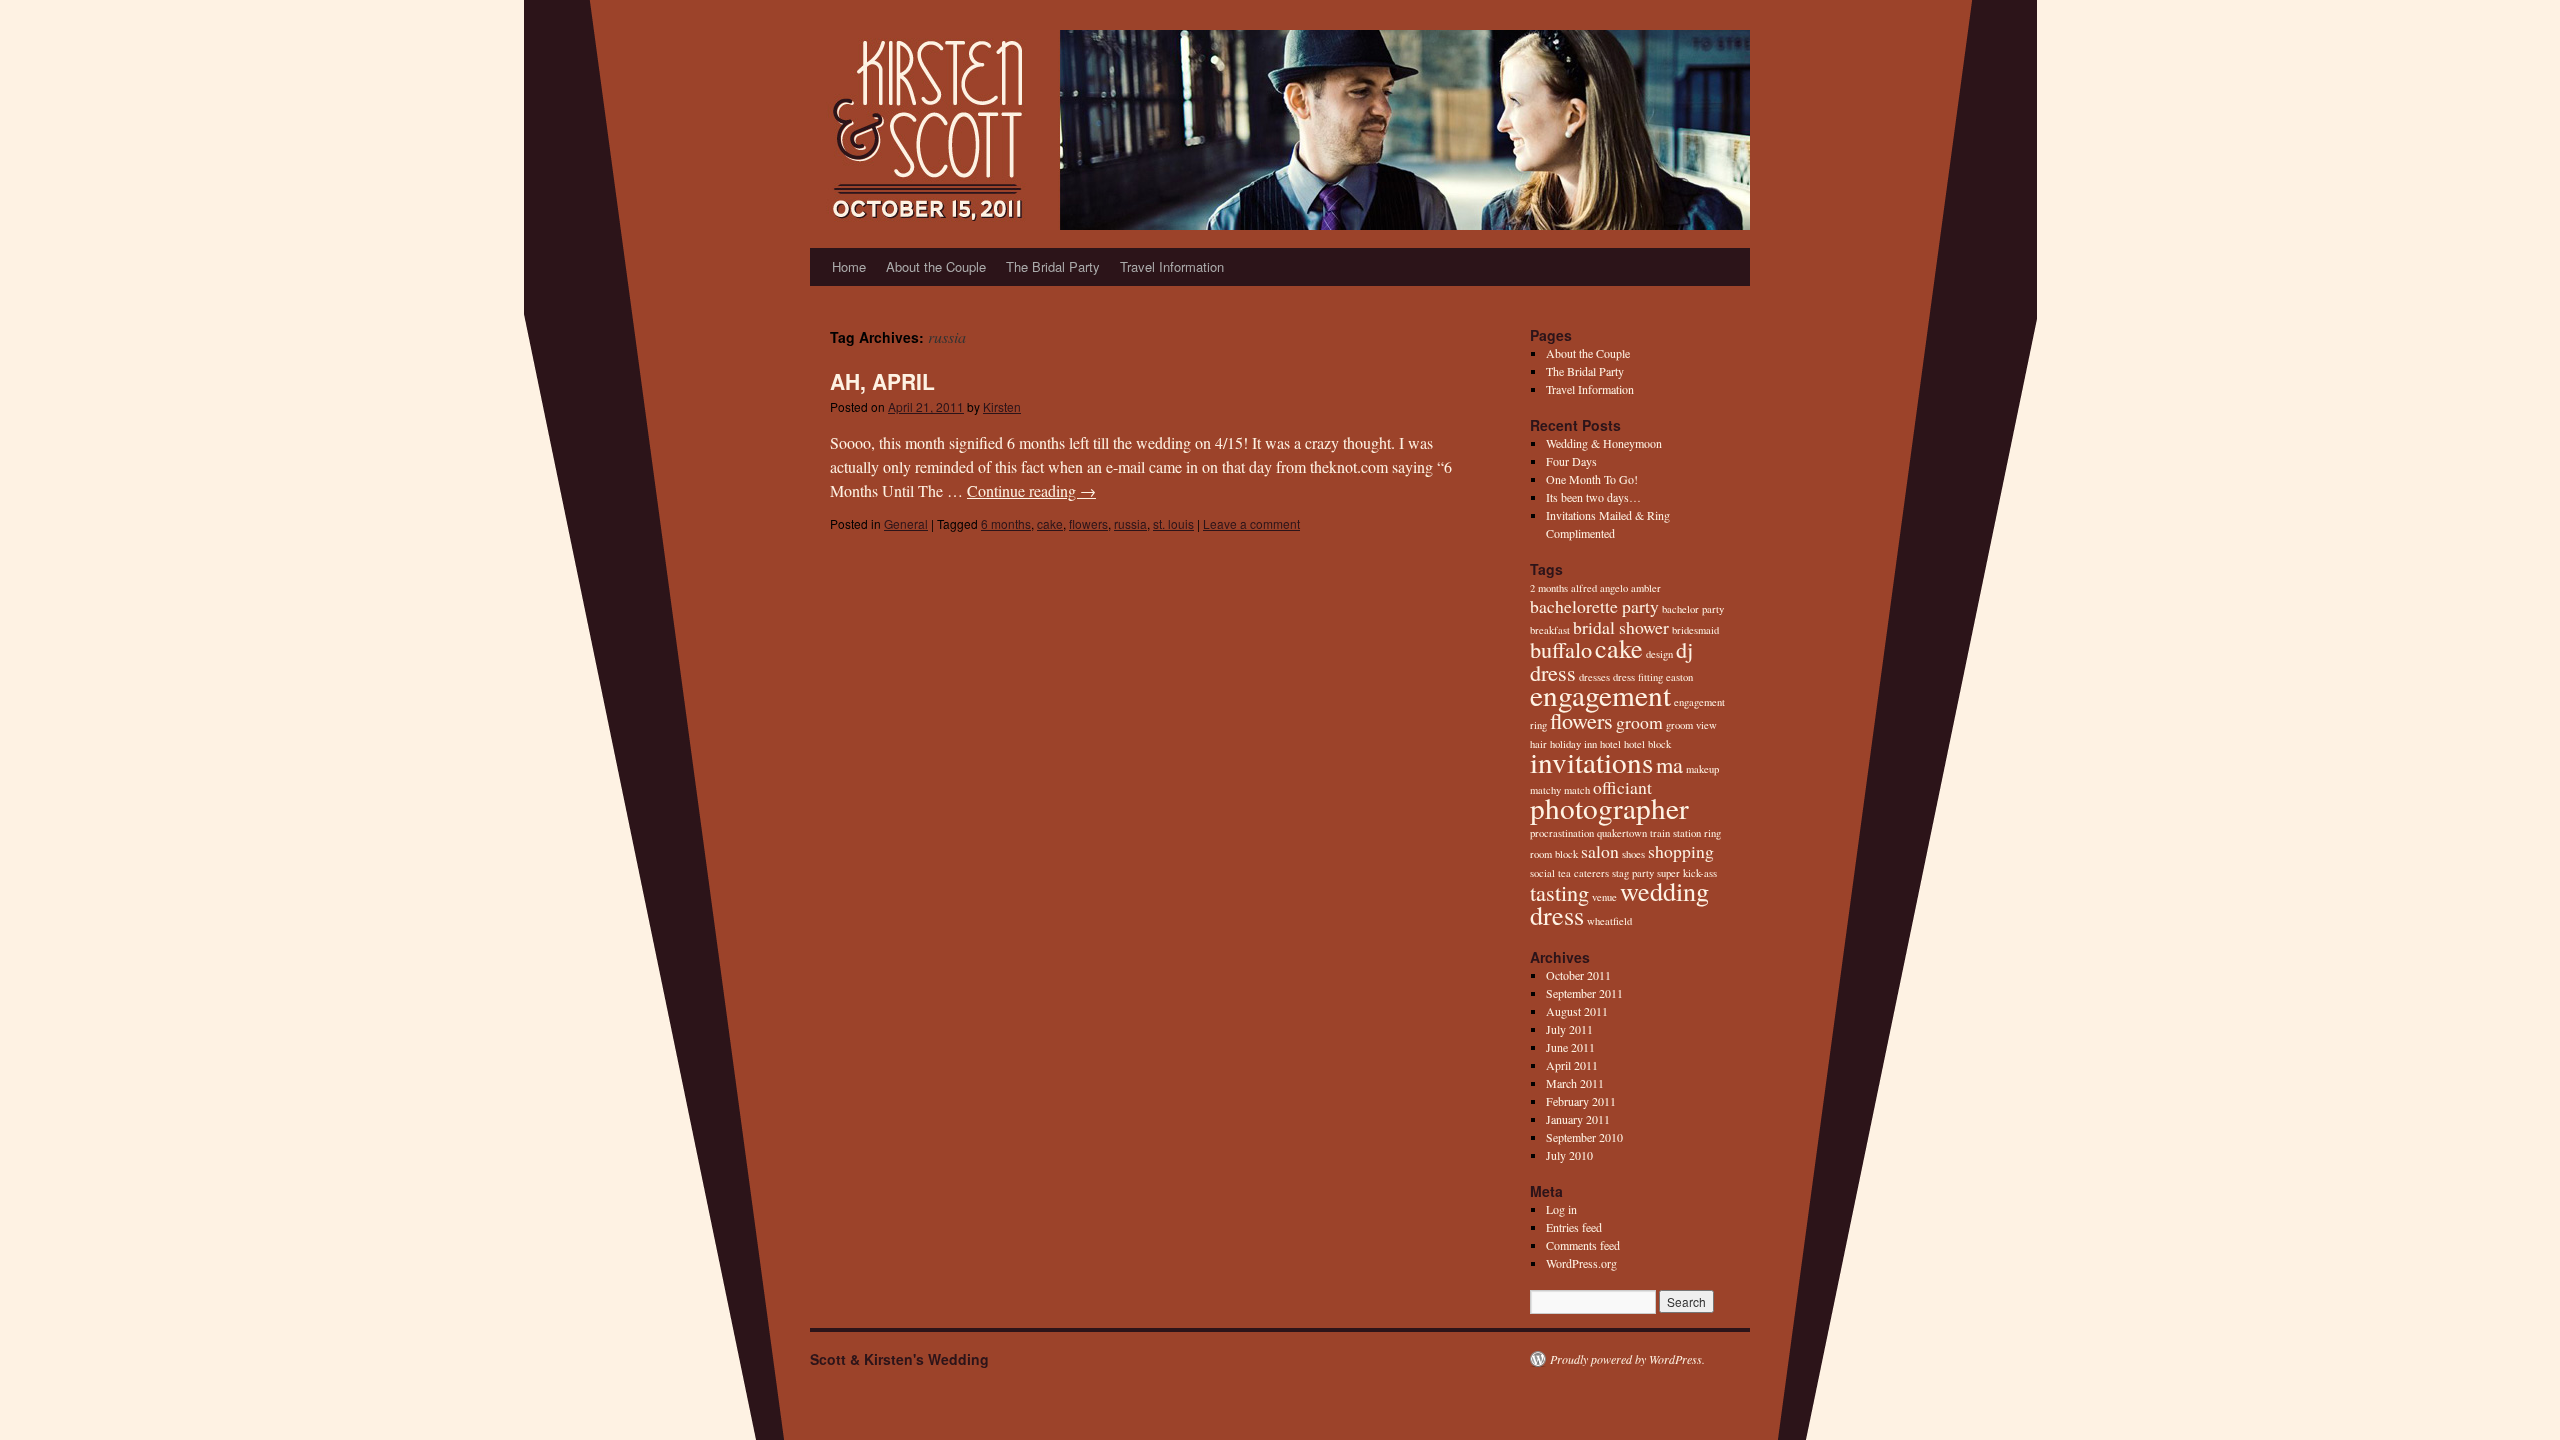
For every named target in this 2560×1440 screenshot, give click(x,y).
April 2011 (1572, 1065)
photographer (1609, 807)
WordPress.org (1581, 1263)
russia (1130, 523)
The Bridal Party (1053, 266)
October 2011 (1578, 975)
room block (1554, 854)
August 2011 (1577, 1011)
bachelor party (1693, 609)
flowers (1088, 523)
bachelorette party (1594, 606)
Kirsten (1002, 406)
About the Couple (936, 266)
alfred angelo (1599, 588)
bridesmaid (1695, 630)
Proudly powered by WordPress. (1627, 1359)
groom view (1691, 725)
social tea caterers (1569, 873)
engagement (1600, 694)
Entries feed (1574, 1227)
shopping (1681, 851)
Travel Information (1172, 266)
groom (1639, 722)
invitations (1591, 761)
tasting (1559, 892)
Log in (1561, 1209)
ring (1712, 833)
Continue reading (1031, 490)
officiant (1622, 787)
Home (849, 266)
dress (1553, 672)
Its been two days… (1593, 497)
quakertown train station (1649, 833)
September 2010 (1584, 1137)
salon (1600, 851)
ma (1669, 764)
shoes (1633, 854)
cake (1050, 523)
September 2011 (1584, 993)
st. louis (1173, 523)
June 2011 (1570, 1047)
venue (1604, 897)
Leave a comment (1251, 523)
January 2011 (1578, 1119)
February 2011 (1581, 1101)
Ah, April (882, 381)
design (1659, 654)
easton (1679, 677)
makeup (1702, 769)
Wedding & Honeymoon (1604, 443)
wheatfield (1609, 921)
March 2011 (1575, 1083)
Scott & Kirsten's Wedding (899, 1359)
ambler (1646, 588)
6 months (1006, 523)
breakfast (1550, 630)
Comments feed (1583, 1245)
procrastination (1562, 833)
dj (1684, 649)
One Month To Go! (1592, 479)
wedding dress (1619, 902)
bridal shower (1621, 627)
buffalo (1561, 649)
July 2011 (1569, 1029)
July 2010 (1569, 1155)
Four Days (1571, 461)
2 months (1549, 588)
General (906, 523)
